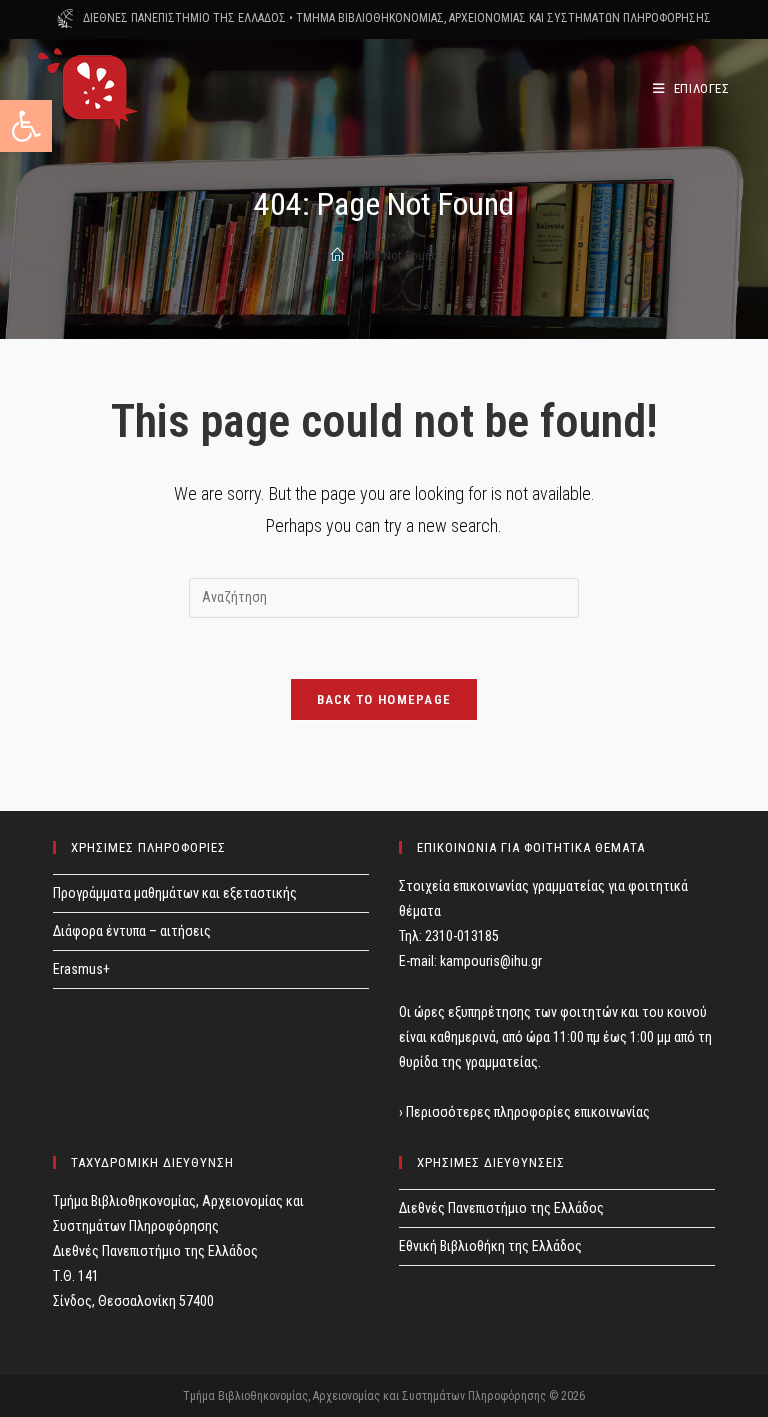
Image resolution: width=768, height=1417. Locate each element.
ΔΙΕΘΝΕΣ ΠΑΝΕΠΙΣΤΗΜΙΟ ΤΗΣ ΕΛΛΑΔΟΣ (184, 18)
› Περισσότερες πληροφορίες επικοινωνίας (524, 1112)
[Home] (337, 255)
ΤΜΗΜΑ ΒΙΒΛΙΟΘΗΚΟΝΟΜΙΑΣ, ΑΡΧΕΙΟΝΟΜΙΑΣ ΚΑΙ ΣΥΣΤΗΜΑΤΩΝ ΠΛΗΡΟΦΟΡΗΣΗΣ (503, 18)
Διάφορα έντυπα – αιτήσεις (132, 931)
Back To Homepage (384, 699)
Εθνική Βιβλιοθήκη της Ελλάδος (490, 1246)
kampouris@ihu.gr (491, 961)
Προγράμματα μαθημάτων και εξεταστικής (175, 893)
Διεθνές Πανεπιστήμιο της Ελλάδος (501, 1208)
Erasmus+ (81, 969)
